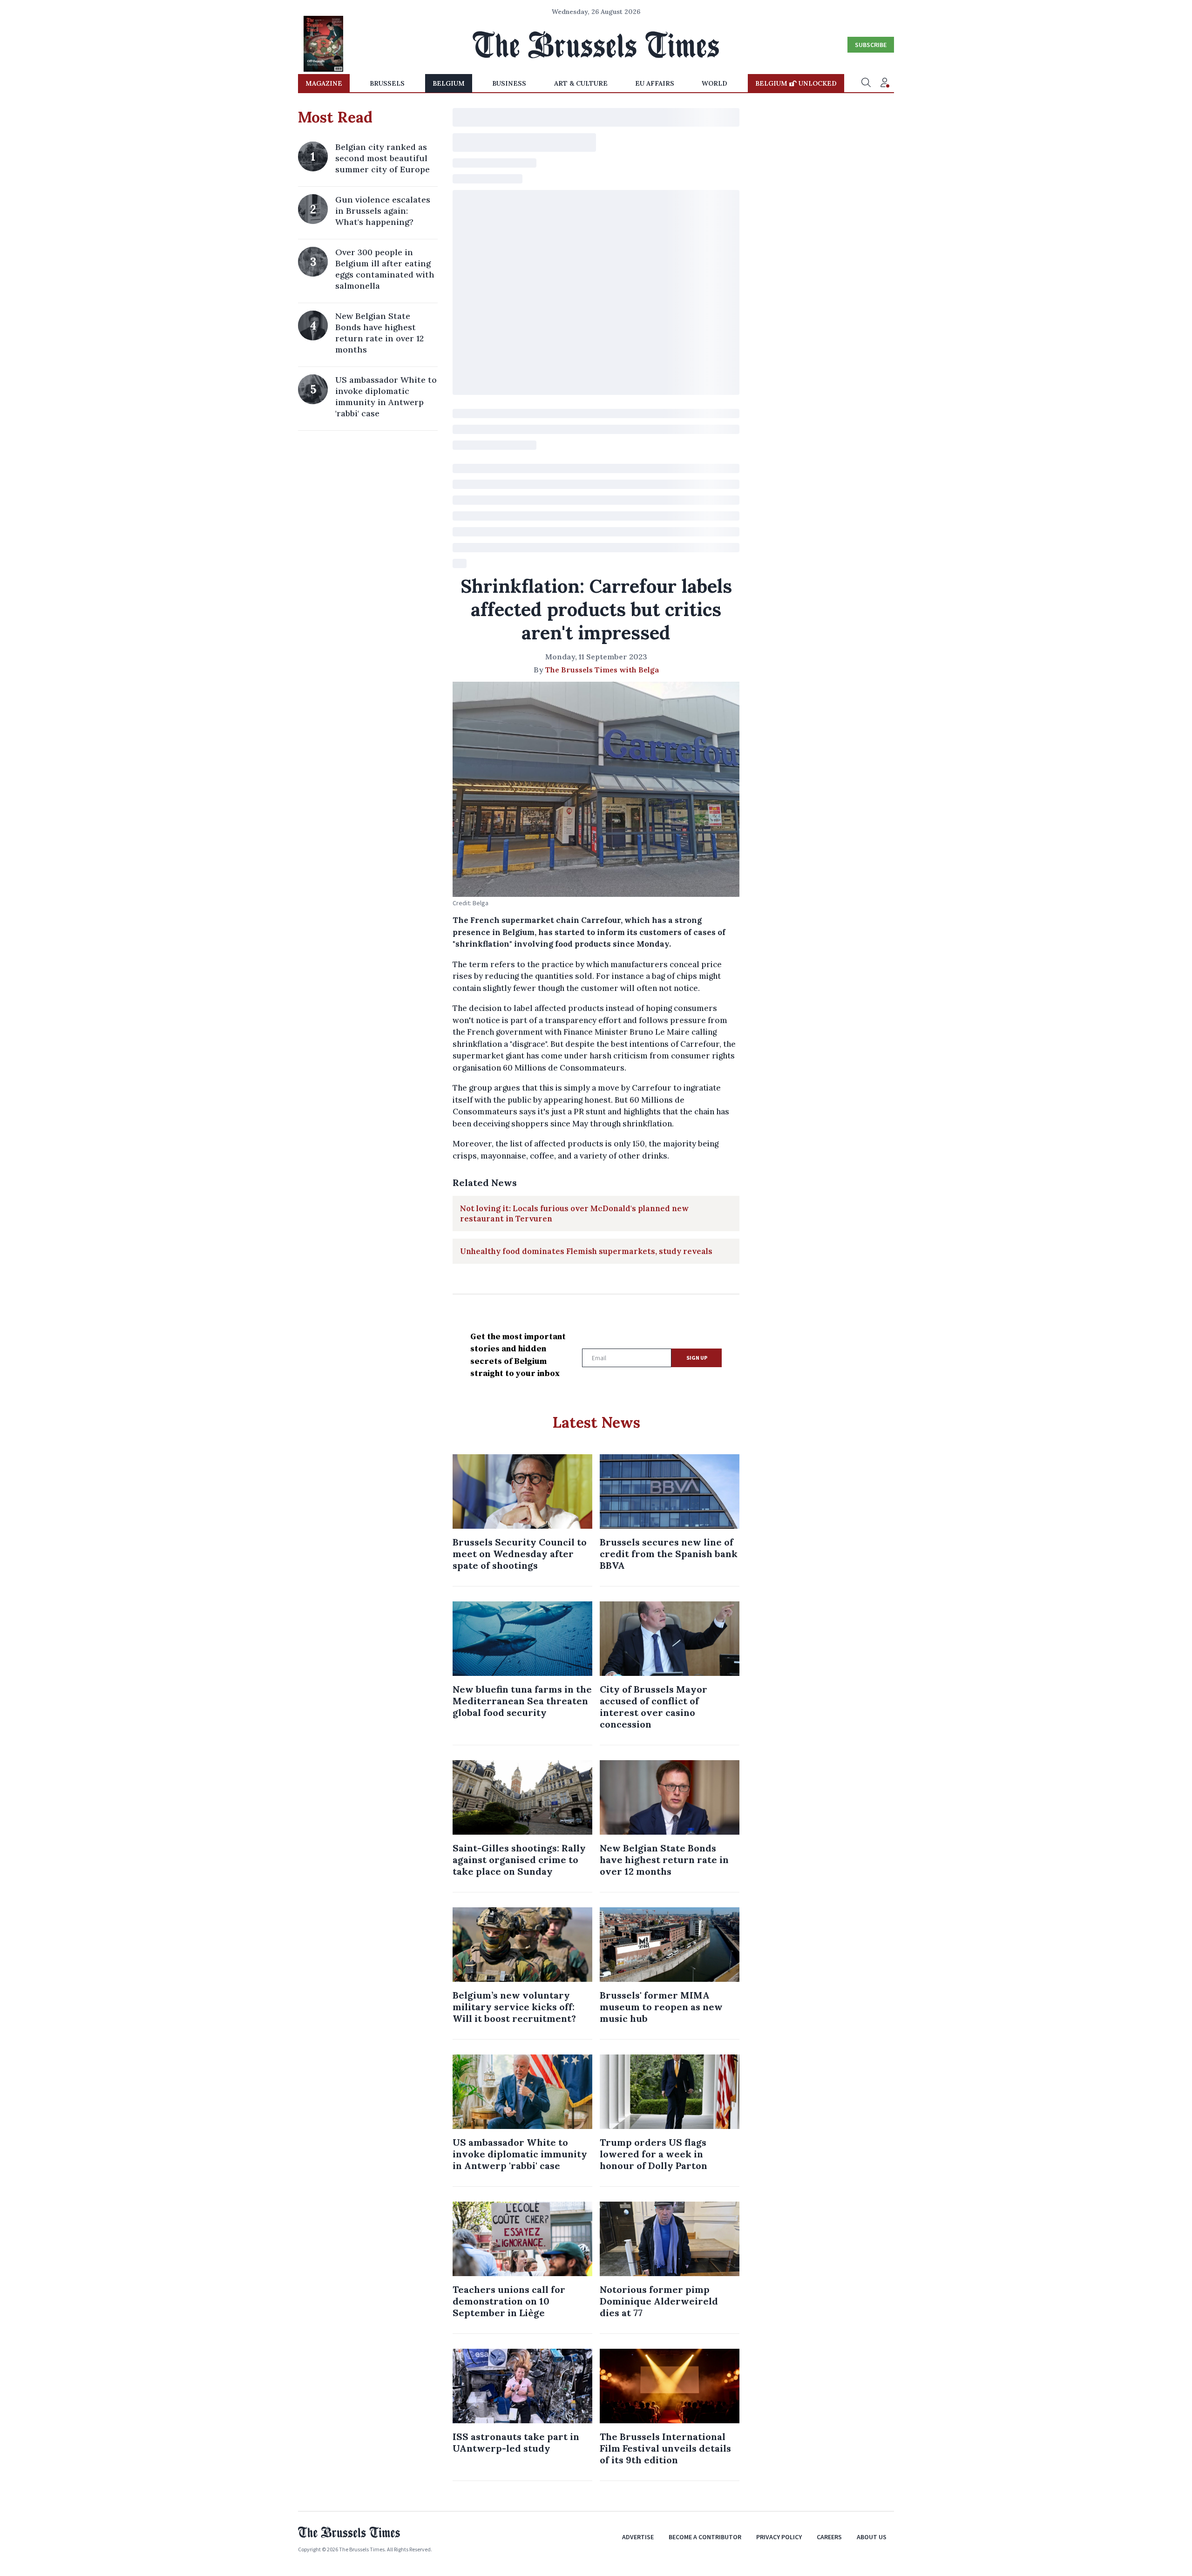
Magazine (324, 83)
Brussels (387, 83)
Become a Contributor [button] (705, 2537)
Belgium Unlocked (796, 83)
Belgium (449, 83)
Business (509, 83)
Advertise (638, 2537)
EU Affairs (655, 83)
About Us (872, 2537)
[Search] (866, 83)
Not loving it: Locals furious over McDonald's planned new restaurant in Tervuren (574, 1213)
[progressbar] (596, 117)
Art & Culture (581, 83)
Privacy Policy (779, 2537)
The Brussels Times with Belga (602, 670)
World (715, 83)
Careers (829, 2537)
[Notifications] (885, 83)
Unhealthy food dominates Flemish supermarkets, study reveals (586, 1251)
